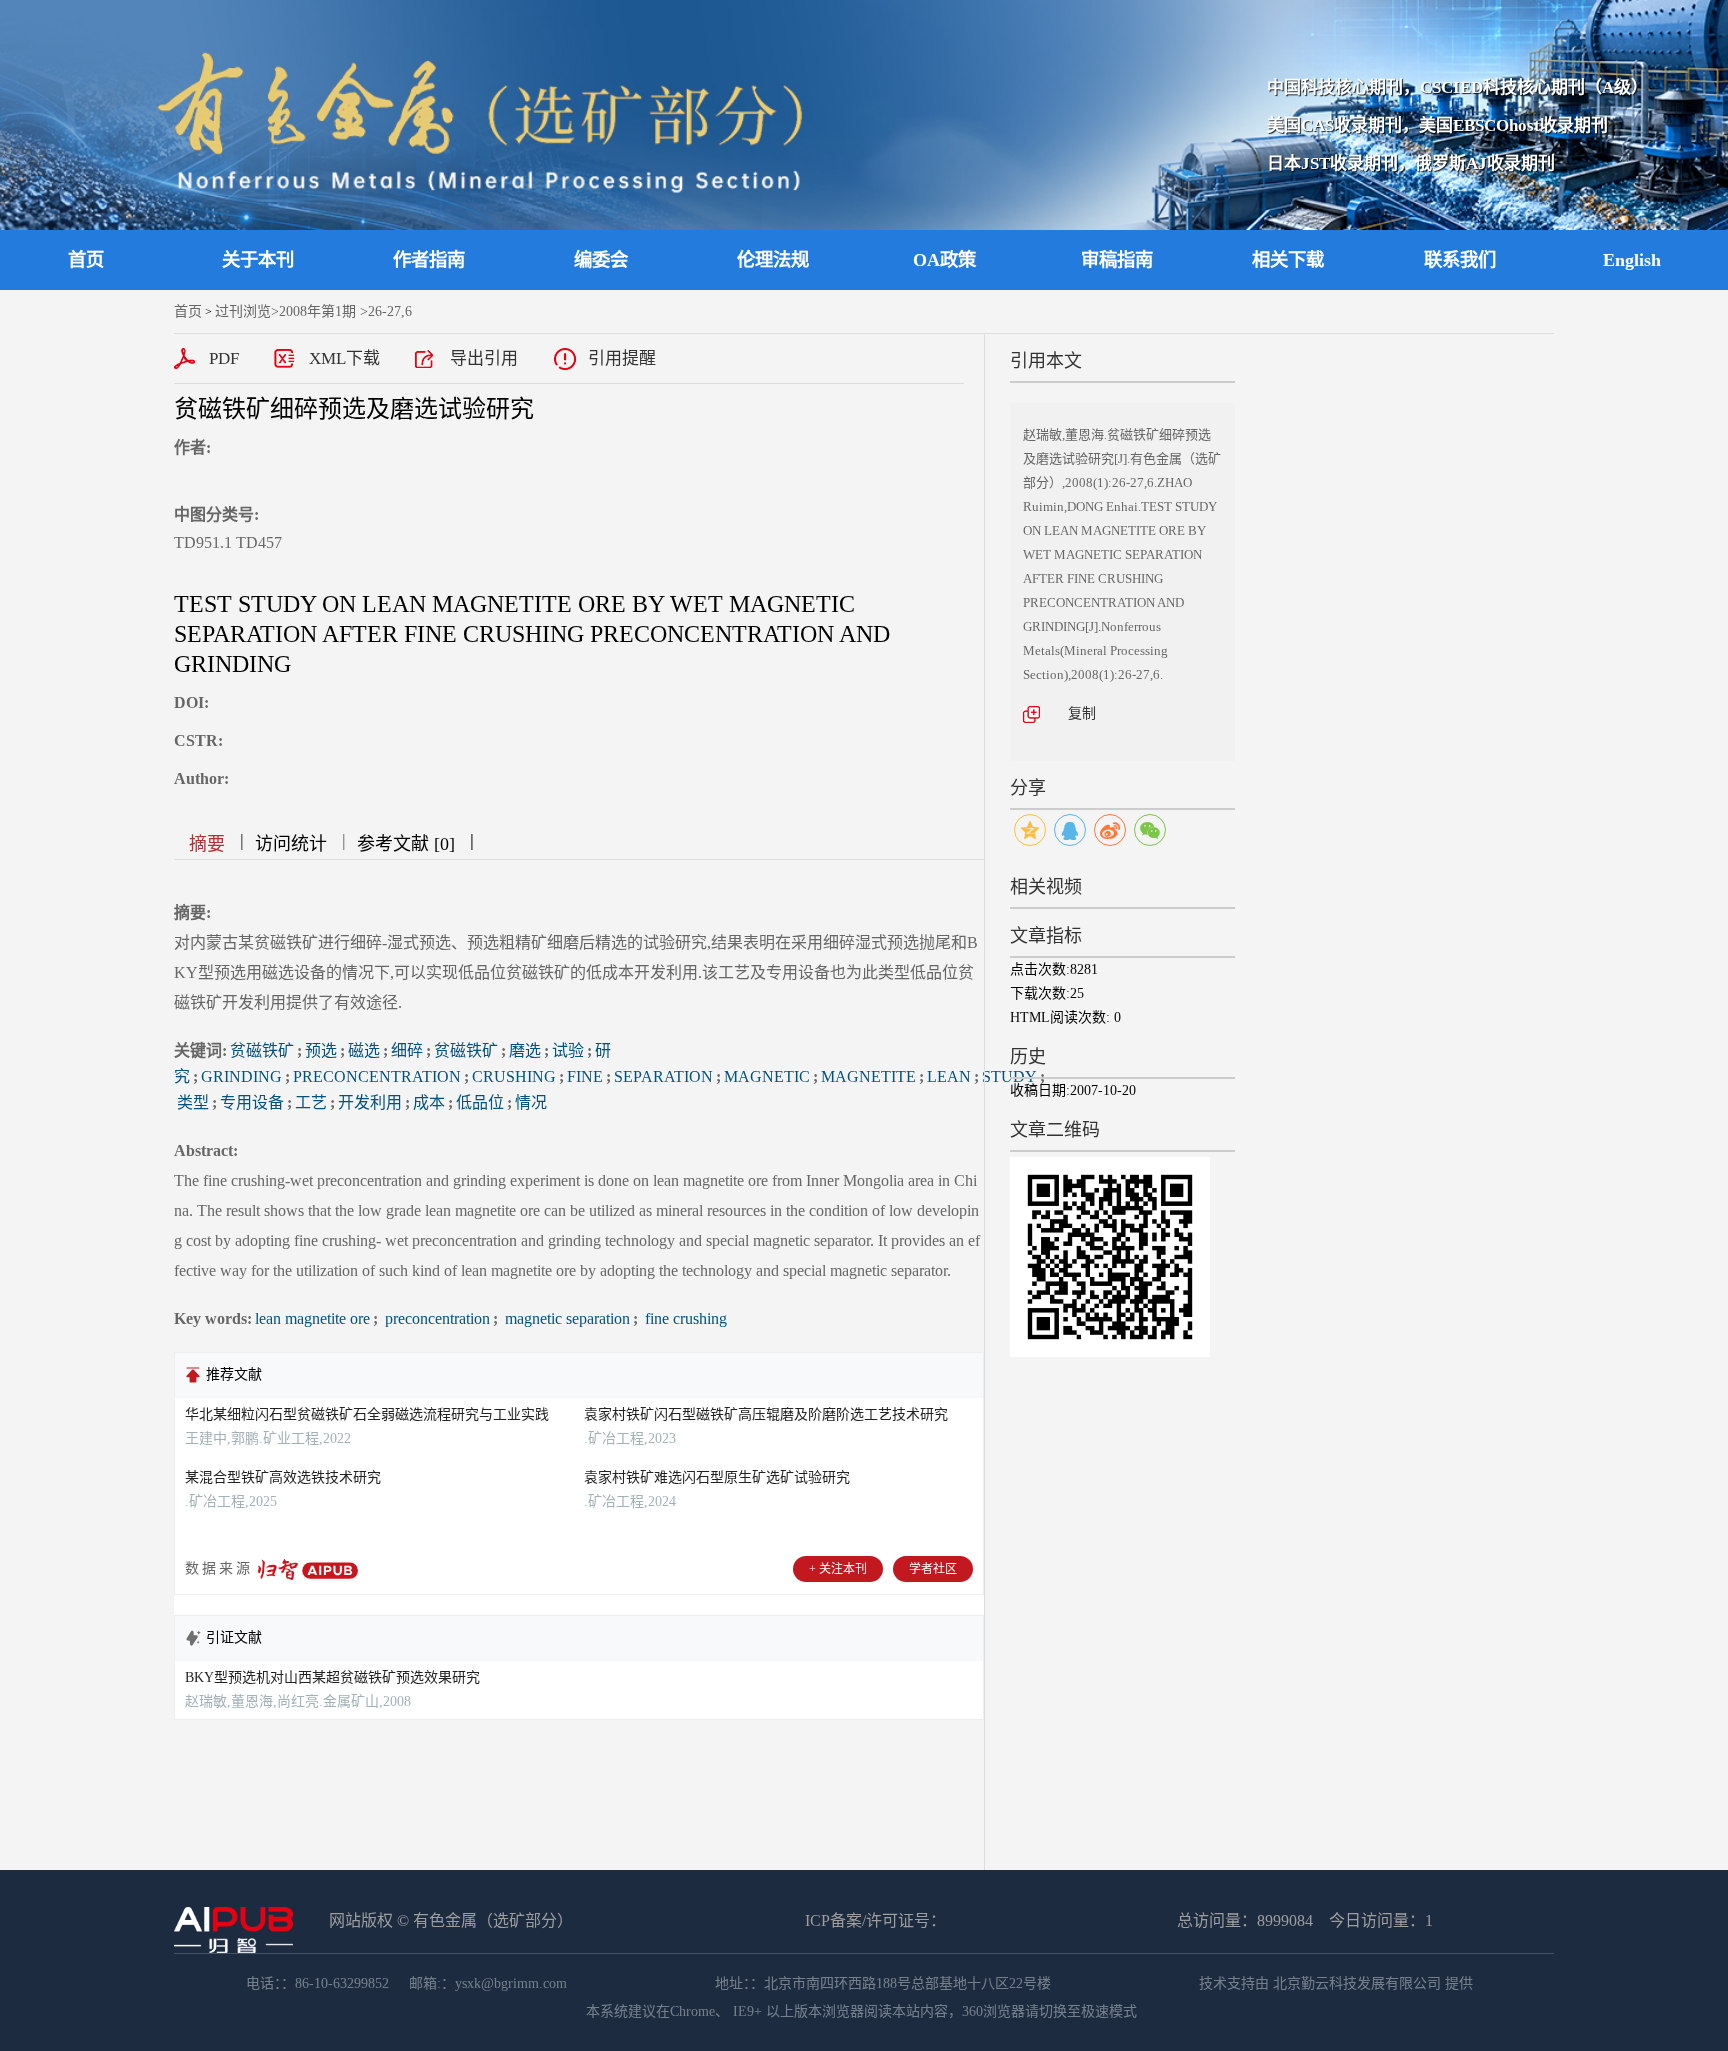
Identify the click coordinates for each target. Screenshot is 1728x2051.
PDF (224, 358)
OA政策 (944, 260)
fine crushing (684, 1318)
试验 (568, 1050)
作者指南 (429, 260)
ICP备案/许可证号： (875, 1920)
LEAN (949, 1076)
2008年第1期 (317, 311)
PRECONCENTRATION (377, 1076)
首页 (86, 260)
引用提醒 (622, 358)
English (1632, 260)
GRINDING (241, 1076)
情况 (531, 1102)
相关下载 (1288, 260)
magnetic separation (565, 1318)
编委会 (601, 260)
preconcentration (435, 1318)
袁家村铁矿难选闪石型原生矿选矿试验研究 (717, 1477)
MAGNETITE (868, 1076)
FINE (585, 1076)
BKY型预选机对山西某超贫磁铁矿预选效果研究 (332, 1677)
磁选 (364, 1050)
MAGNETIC (767, 1076)
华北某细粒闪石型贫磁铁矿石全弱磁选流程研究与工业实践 (367, 1414)
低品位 (480, 1102)
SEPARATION (663, 1076)
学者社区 (933, 1569)
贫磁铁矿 (262, 1050)
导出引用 (484, 358)
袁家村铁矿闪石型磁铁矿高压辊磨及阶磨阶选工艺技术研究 (766, 1414)
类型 (193, 1102)
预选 (321, 1050)
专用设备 (252, 1102)
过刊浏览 (243, 311)
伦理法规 (773, 260)
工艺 (311, 1102)
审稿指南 (1117, 260)
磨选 (525, 1050)
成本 (429, 1102)
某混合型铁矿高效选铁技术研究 (283, 1477)
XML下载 (344, 358)
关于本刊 (258, 260)
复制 (1082, 713)
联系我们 (1460, 260)
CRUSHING (514, 1076)
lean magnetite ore (312, 1318)
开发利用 (370, 1102)
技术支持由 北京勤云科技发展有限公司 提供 (1336, 1983)
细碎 (407, 1050)
